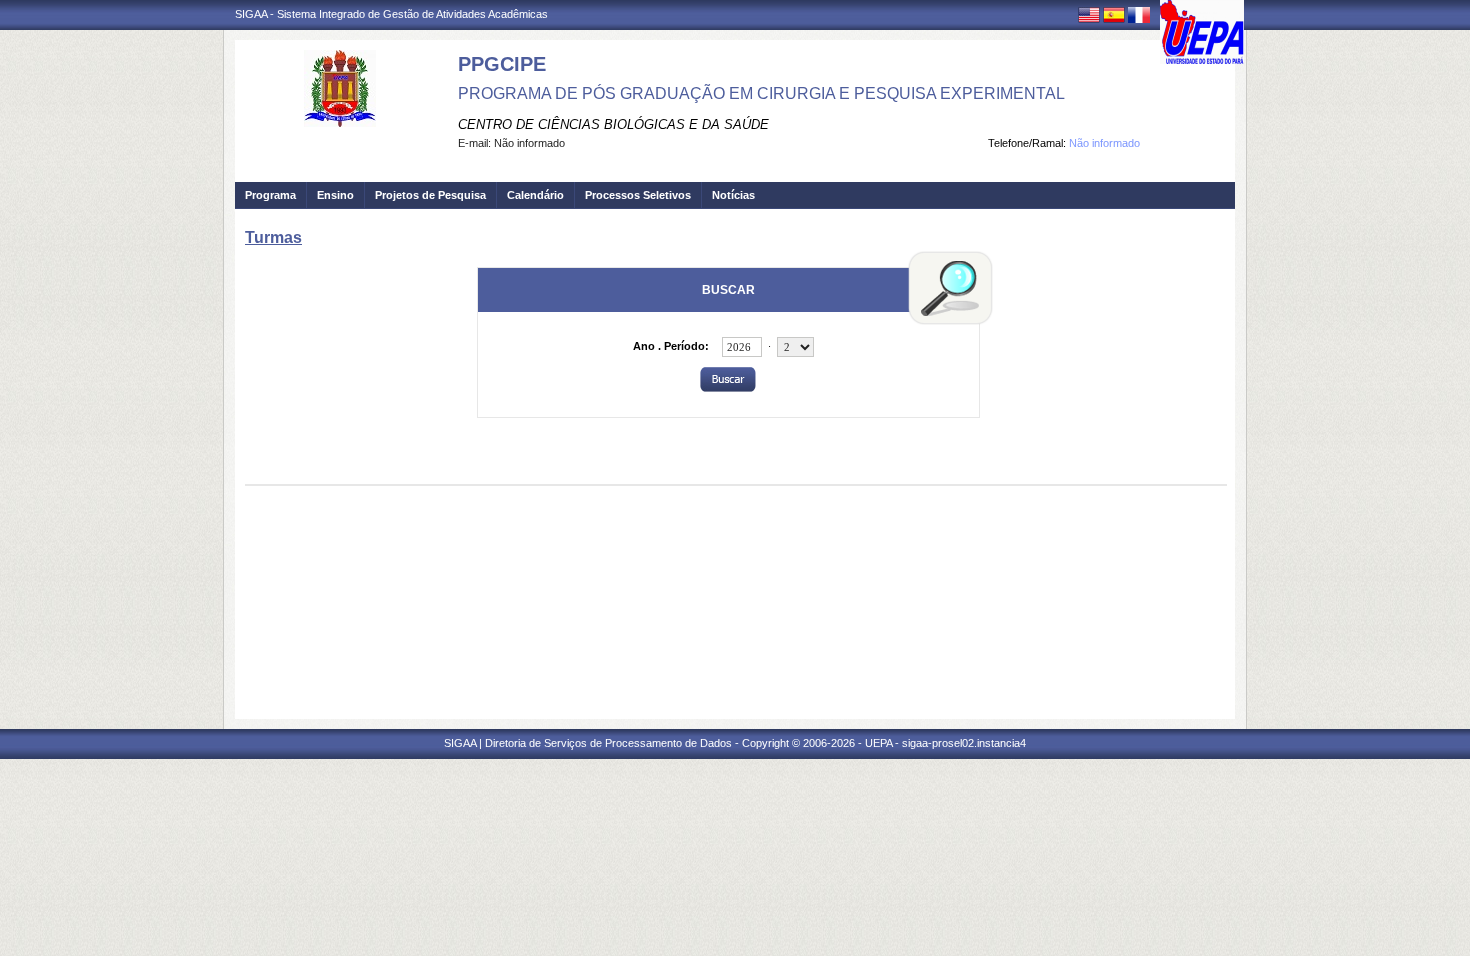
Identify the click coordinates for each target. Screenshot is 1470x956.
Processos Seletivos (638, 195)
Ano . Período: (671, 346)
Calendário (535, 195)
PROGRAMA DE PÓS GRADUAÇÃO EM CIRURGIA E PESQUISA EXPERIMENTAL (761, 93)
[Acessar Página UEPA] (1202, 32)
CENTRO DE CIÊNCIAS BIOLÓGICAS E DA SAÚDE (613, 124)
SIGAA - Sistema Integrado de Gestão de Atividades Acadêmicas (391, 14)
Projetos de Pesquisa (430, 195)
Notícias (733, 195)
